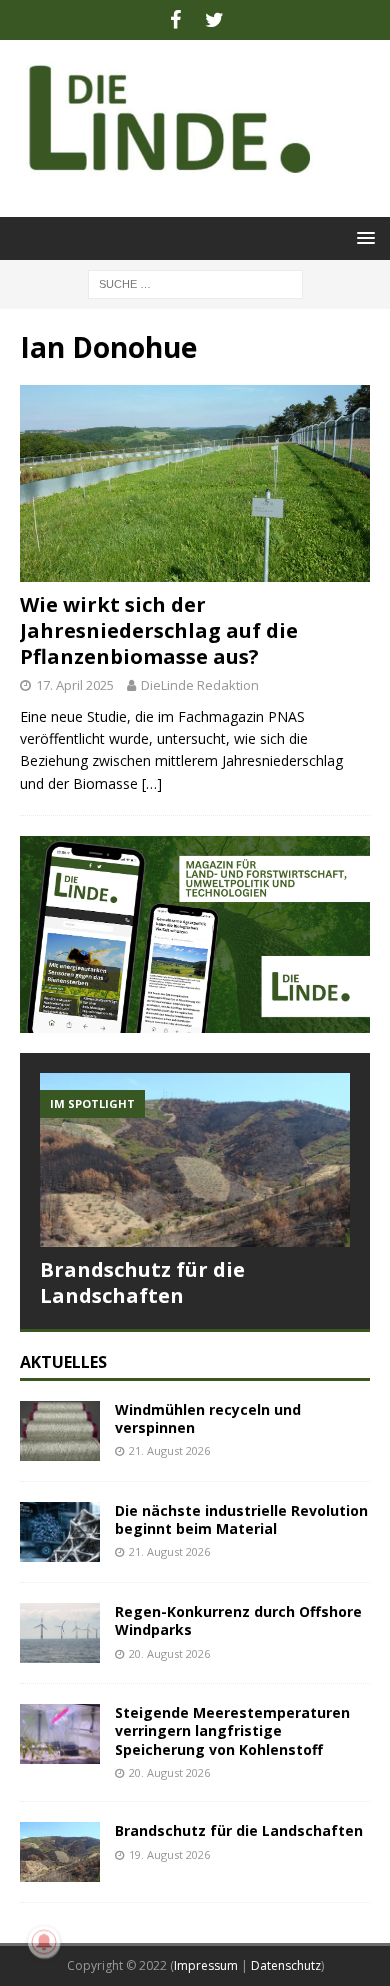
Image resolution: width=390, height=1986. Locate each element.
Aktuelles (63, 1362)
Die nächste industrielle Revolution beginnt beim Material (241, 1519)
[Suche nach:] (195, 282)
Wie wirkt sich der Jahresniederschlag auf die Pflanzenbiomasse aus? (159, 630)
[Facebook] (175, 20)
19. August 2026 (169, 1854)
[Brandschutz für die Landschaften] (195, 1160)
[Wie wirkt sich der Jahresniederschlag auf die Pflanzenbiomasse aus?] (195, 483)
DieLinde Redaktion (200, 685)
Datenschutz (286, 1965)
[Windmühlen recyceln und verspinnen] (60, 1431)
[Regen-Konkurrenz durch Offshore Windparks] (60, 1633)
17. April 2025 (75, 685)
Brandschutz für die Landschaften (142, 1282)
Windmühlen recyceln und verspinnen (208, 1418)
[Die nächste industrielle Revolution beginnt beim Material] (60, 1532)
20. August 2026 (169, 1653)
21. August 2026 (169, 1450)
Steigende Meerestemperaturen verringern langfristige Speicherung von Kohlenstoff (232, 1730)
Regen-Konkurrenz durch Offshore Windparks (238, 1620)
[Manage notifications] (44, 1942)
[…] (152, 783)
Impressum (206, 1965)
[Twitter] (214, 20)
